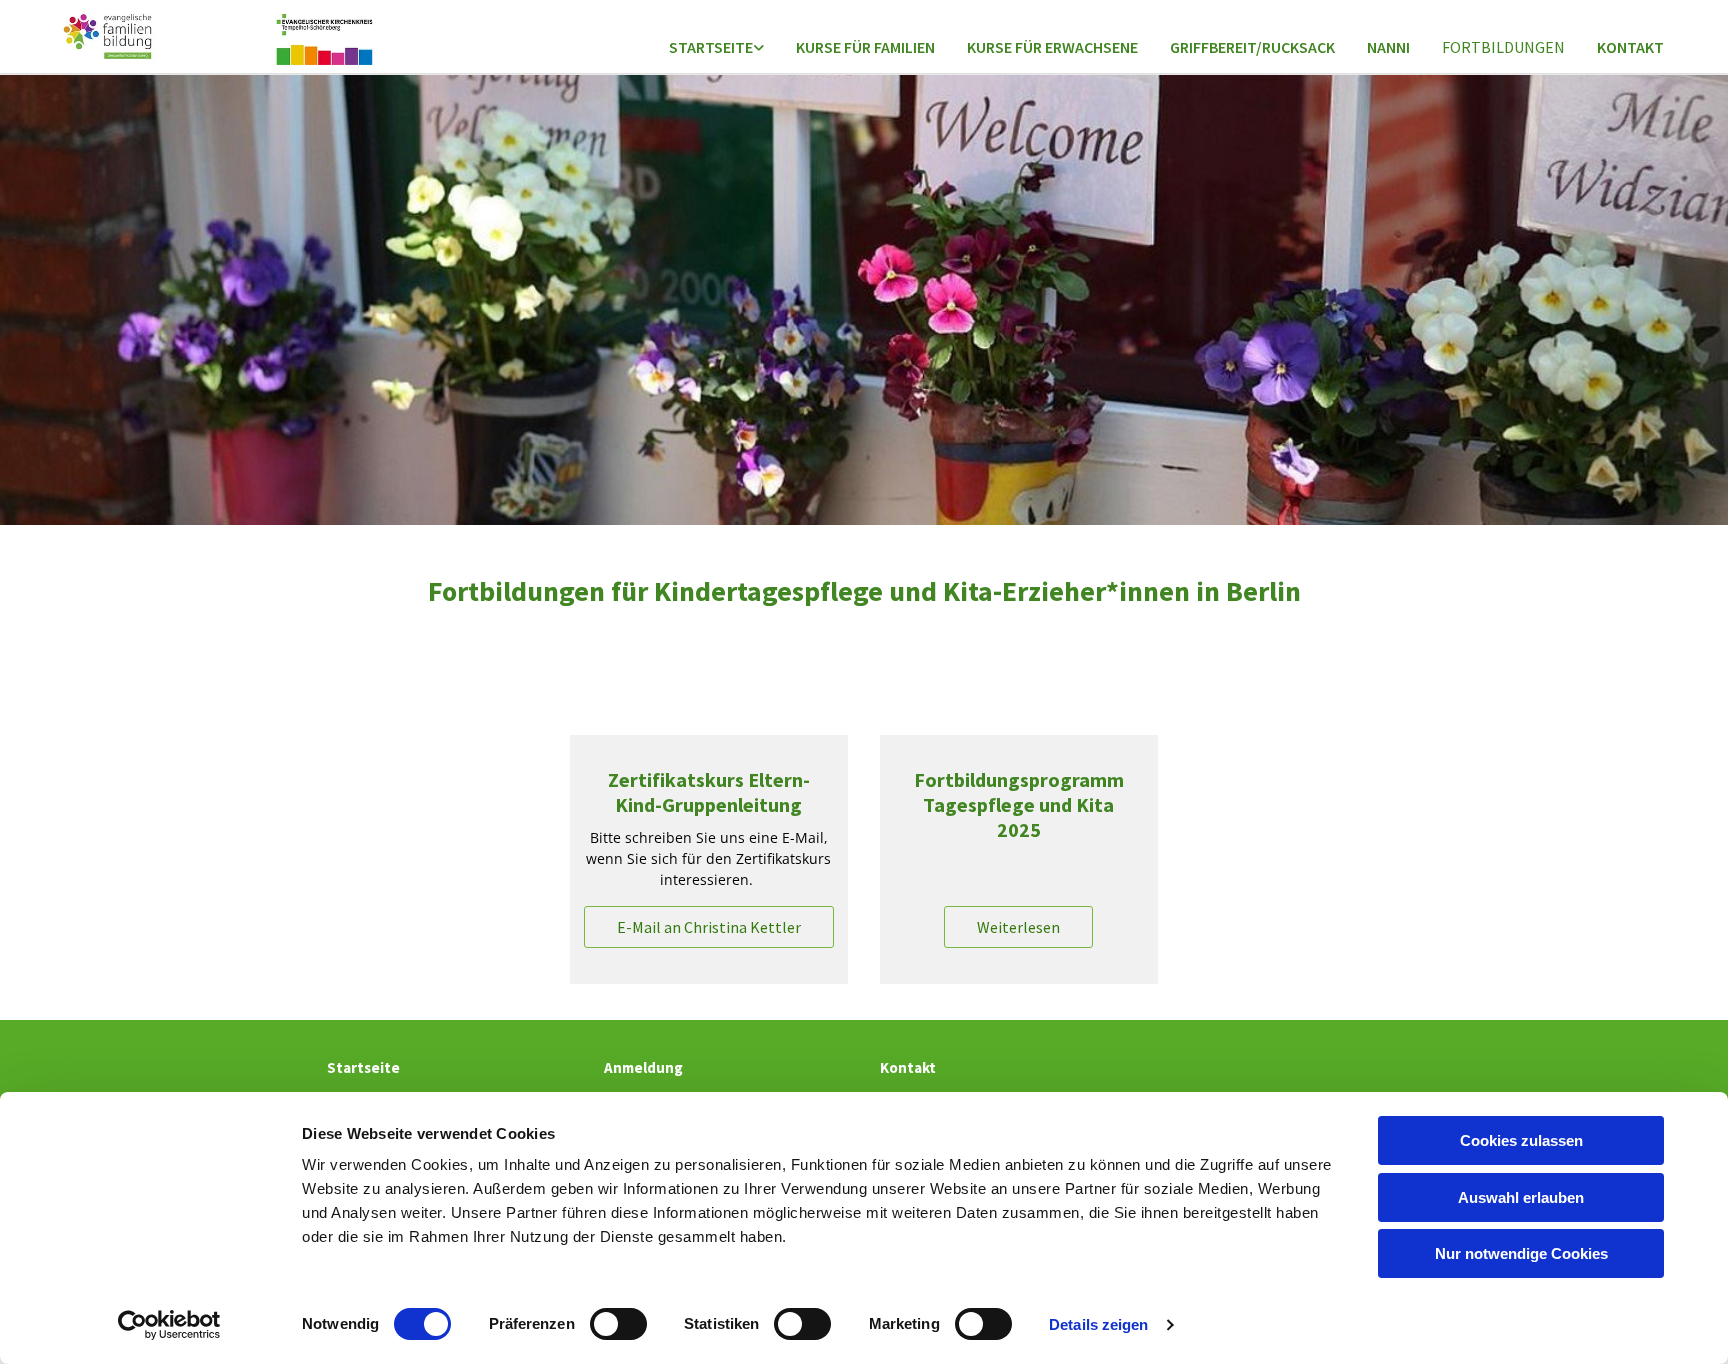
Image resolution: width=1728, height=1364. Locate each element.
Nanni (1388, 47)
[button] (709, 927)
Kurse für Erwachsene (1052, 47)
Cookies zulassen (1521, 1140)
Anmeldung (643, 1067)
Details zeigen (1098, 1324)
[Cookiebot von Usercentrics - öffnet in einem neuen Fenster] (169, 1325)
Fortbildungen (1503, 47)
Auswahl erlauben (1521, 1197)
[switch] (618, 1324)
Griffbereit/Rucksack (1252, 47)
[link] (716, 48)
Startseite (711, 47)
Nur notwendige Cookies (1521, 1253)
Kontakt (1630, 47)
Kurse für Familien (865, 47)
